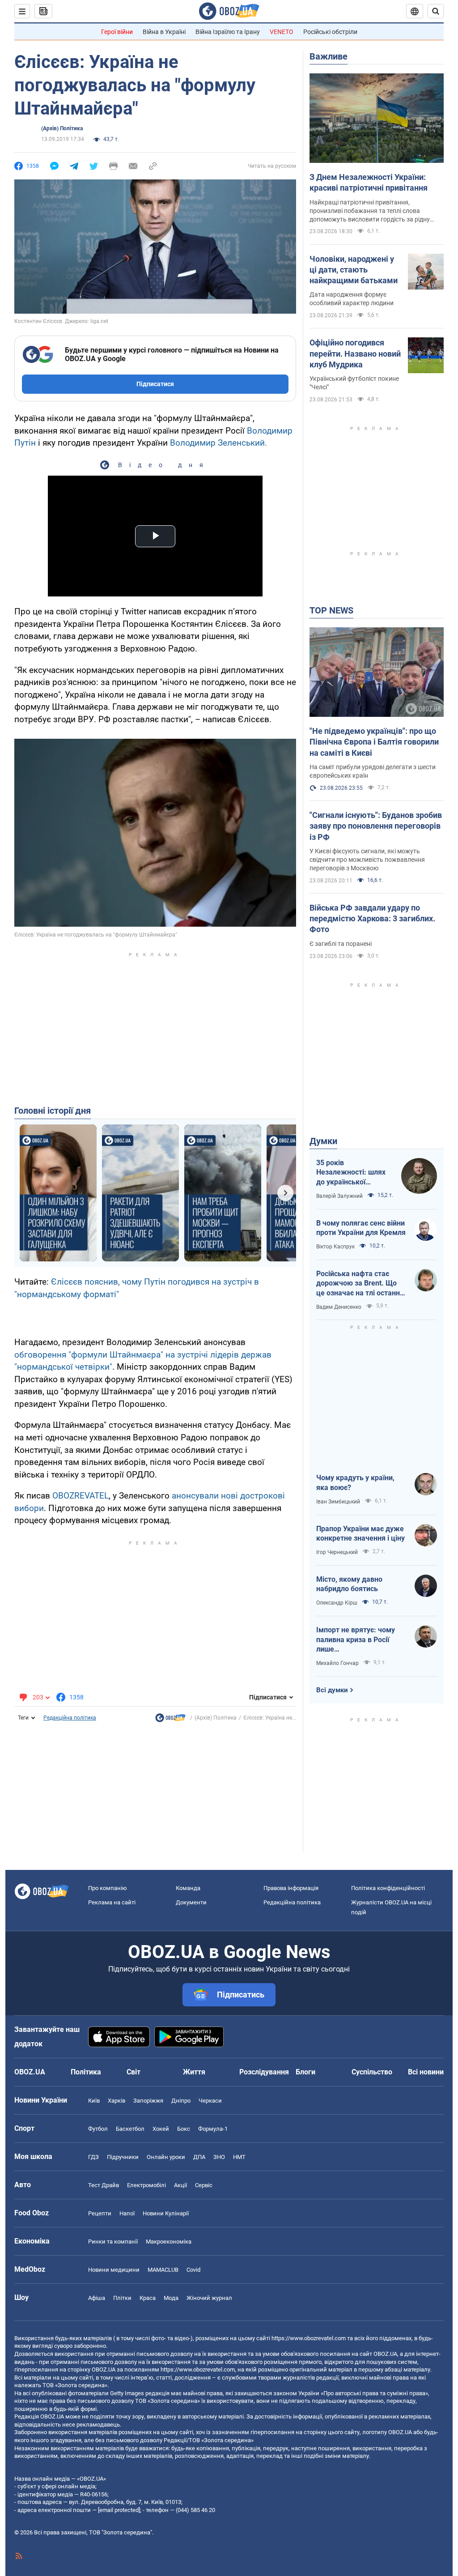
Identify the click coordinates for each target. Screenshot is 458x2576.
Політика (86, 2072)
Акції (180, 2185)
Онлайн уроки (166, 2157)
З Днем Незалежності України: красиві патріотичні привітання (369, 182)
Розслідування (264, 2072)
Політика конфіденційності (388, 1888)
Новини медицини (114, 2270)
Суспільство (372, 2072)
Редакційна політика (70, 1718)
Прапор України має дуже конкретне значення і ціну (360, 1534)
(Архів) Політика (62, 128)
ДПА (199, 2157)
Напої (127, 2213)
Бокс (184, 2129)
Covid (193, 2270)
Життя (194, 2072)
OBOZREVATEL (81, 1496)
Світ (134, 2072)
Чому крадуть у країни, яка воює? (355, 1483)
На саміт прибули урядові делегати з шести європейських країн (373, 771)
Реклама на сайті (112, 1902)
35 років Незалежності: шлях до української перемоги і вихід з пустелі (351, 1173)
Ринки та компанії (113, 2242)
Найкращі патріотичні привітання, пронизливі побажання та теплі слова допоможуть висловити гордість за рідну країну (370, 211)
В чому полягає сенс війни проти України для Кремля (361, 1228)
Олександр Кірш (337, 1603)
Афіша (97, 2298)
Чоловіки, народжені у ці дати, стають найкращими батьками (354, 270)
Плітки (122, 2298)
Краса (148, 2298)
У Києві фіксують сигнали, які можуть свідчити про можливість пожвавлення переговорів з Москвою (367, 860)
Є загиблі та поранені (341, 944)
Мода (171, 2298)
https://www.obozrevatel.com (309, 2338)
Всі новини (426, 2072)
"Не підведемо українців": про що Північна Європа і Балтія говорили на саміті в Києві (374, 742)
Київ (94, 2101)
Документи (191, 1902)
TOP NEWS (331, 610)
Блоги (305, 2072)
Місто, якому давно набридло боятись (349, 1584)
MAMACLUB (163, 2270)
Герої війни (117, 32)
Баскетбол (130, 2129)
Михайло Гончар (337, 1663)
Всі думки (332, 1690)
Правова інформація (291, 1888)
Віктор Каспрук (335, 1247)
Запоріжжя (148, 2101)
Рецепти (100, 2213)
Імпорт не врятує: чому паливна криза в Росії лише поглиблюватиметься (356, 1640)
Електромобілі (146, 2185)
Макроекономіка (169, 2242)
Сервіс (204, 2185)
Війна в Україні (164, 32)
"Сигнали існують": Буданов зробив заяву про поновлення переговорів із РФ (376, 826)
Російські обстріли (330, 32)
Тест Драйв (104, 2185)
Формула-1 (213, 2129)
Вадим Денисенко (339, 1307)
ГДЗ (93, 2157)
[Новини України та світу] (170, 1720)
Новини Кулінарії (166, 2213)
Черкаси (210, 2101)
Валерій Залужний (339, 1196)
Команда (188, 1888)
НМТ (239, 2157)
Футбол (98, 2129)
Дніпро (181, 2101)
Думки (323, 1141)
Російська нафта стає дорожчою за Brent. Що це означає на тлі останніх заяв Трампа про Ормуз (361, 1284)
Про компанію (108, 1888)
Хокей (161, 2129)
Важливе (329, 56)
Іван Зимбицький (338, 1502)
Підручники (123, 2157)
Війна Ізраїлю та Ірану (228, 32)
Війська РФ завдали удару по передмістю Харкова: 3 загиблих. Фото (372, 919)
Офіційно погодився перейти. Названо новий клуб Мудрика (355, 353)
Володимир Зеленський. (218, 443)
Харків (117, 2101)
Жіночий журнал (209, 2298)
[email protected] (119, 2510)
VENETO (282, 32)
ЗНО (219, 2157)
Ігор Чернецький (337, 1552)
